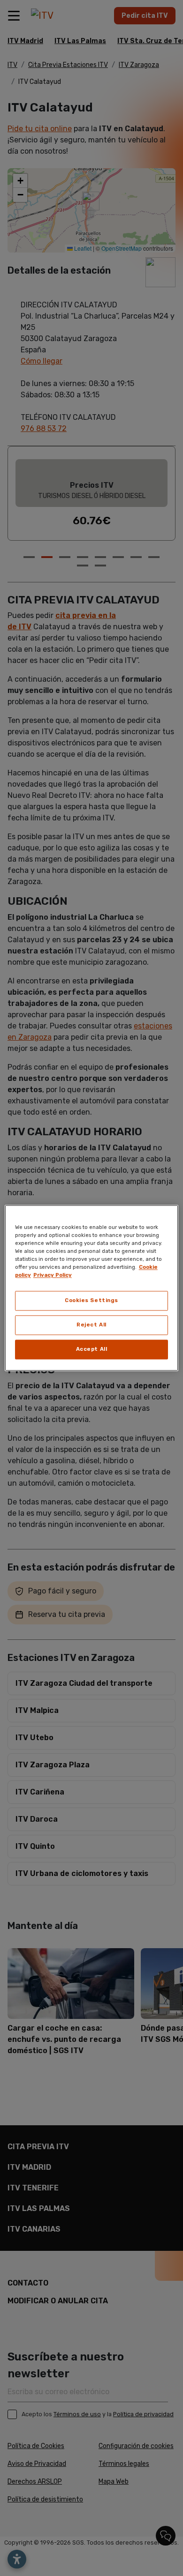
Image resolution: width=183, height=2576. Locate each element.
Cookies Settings (91, 1301)
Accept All (92, 1349)
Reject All (91, 1325)
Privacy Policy (53, 1275)
